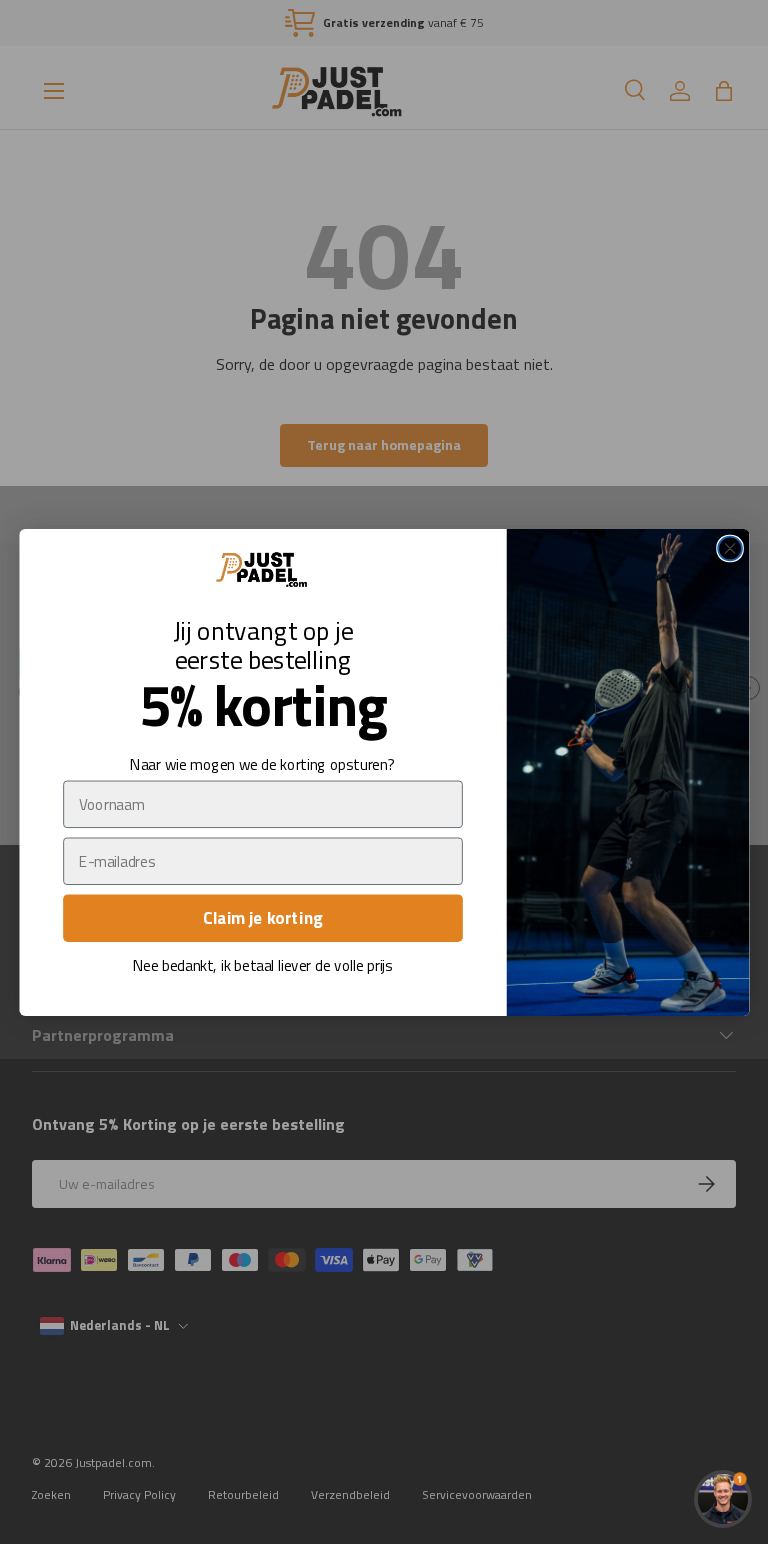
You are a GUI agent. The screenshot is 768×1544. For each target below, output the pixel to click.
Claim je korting (263, 918)
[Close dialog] (730, 548)
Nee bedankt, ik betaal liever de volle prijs (262, 965)
